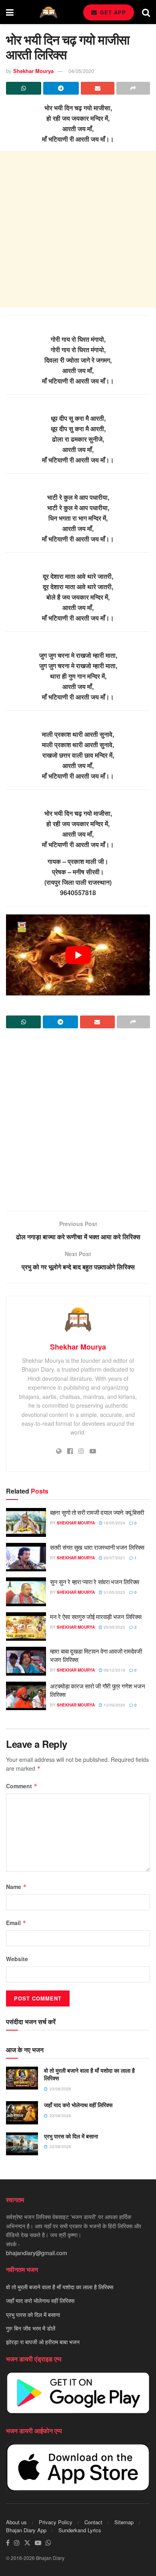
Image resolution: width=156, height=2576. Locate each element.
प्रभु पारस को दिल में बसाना (71, 2136)
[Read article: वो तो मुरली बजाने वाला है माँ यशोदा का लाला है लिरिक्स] (22, 2078)
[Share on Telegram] (61, 88)
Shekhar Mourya (33, 71)
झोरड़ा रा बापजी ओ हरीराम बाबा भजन (43, 2342)
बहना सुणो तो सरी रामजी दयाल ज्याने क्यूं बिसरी (97, 1512)
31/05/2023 (114, 1592)
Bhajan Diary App (26, 2530)
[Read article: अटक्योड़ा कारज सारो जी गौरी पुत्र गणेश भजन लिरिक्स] (26, 1696)
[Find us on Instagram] (17, 2543)
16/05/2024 (114, 1523)
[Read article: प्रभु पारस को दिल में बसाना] (22, 2144)
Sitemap (124, 2522)
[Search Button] (146, 12)
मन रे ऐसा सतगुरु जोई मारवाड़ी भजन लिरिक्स (96, 1616)
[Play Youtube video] (78, 955)
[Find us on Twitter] (27, 2543)
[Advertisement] (78, 229)
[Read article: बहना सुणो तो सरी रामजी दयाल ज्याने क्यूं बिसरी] (26, 1522)
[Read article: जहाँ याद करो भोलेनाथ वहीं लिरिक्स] (22, 2113)
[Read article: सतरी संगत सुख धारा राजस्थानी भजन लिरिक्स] (26, 1557)
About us (16, 2522)
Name (16, 1887)
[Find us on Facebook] (8, 2543)
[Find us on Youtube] (38, 2543)
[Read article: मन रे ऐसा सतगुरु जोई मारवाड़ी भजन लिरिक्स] (26, 1627)
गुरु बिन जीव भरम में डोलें (31, 2328)
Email (16, 1923)
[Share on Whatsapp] (24, 88)
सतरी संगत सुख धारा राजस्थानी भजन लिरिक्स (97, 1547)
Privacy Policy (56, 2522)
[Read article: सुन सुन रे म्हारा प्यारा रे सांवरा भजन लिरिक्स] (26, 1592)
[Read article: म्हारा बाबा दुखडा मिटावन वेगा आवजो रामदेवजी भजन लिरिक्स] (26, 1661)
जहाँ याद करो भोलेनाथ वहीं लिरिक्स (78, 2105)
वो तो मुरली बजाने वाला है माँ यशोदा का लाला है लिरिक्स (89, 2074)
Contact (93, 2522)
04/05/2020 (81, 71)
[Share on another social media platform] (133, 88)
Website (17, 1959)
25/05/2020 (114, 1627)
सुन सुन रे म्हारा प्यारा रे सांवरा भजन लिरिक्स (95, 1582)
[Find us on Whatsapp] (48, 2543)
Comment (22, 1786)
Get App (112, 12)
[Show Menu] (10, 12)
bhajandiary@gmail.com (37, 2253)
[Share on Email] (98, 88)
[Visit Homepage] (48, 12)
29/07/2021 (114, 1558)
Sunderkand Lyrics (80, 2530)
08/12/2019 (114, 1670)
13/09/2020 (114, 1705)
